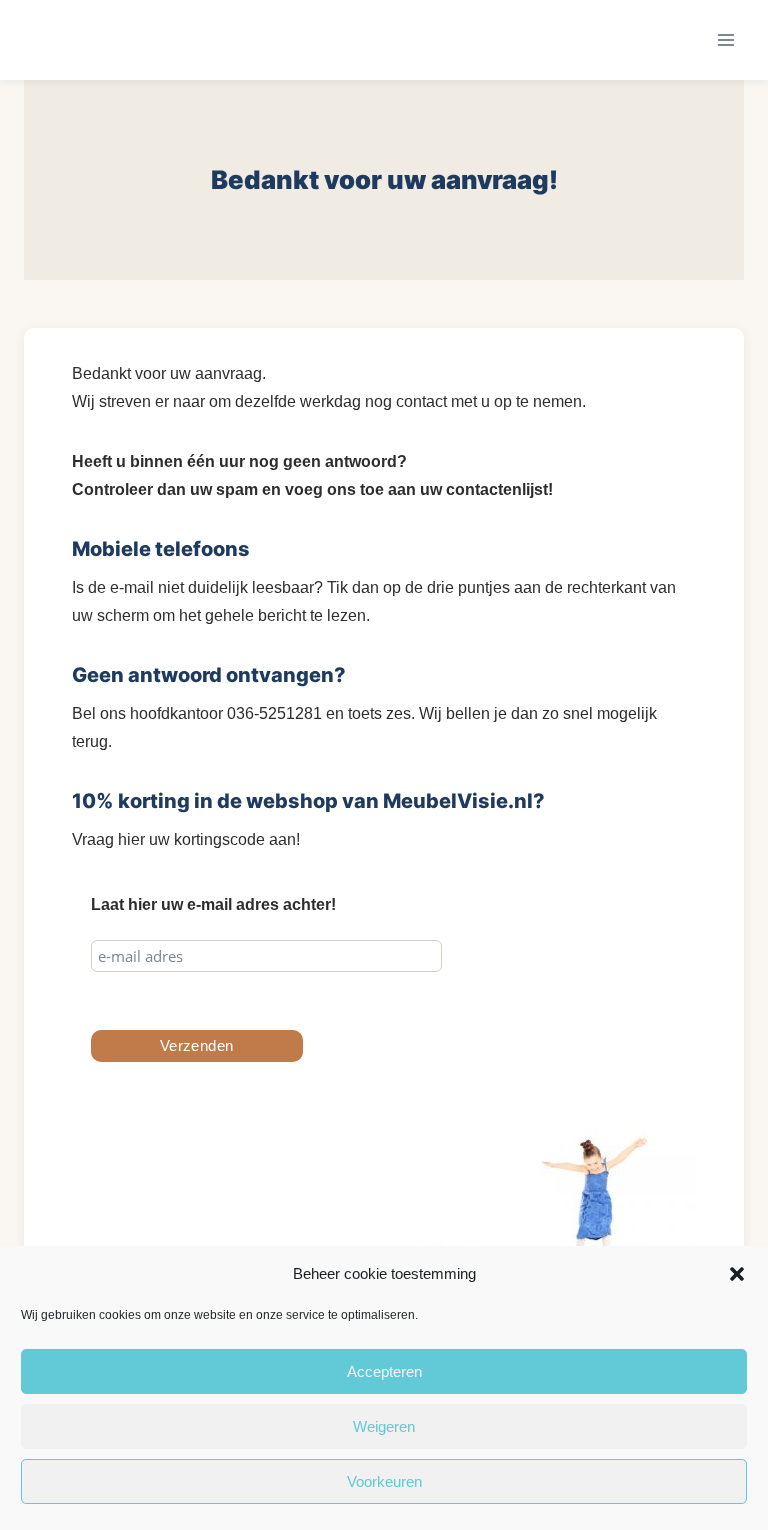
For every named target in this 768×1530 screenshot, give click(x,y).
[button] (737, 1274)
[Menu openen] (725, 39)
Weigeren (384, 1426)
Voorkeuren (384, 1481)
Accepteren (384, 1371)
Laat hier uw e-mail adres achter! (213, 904)
